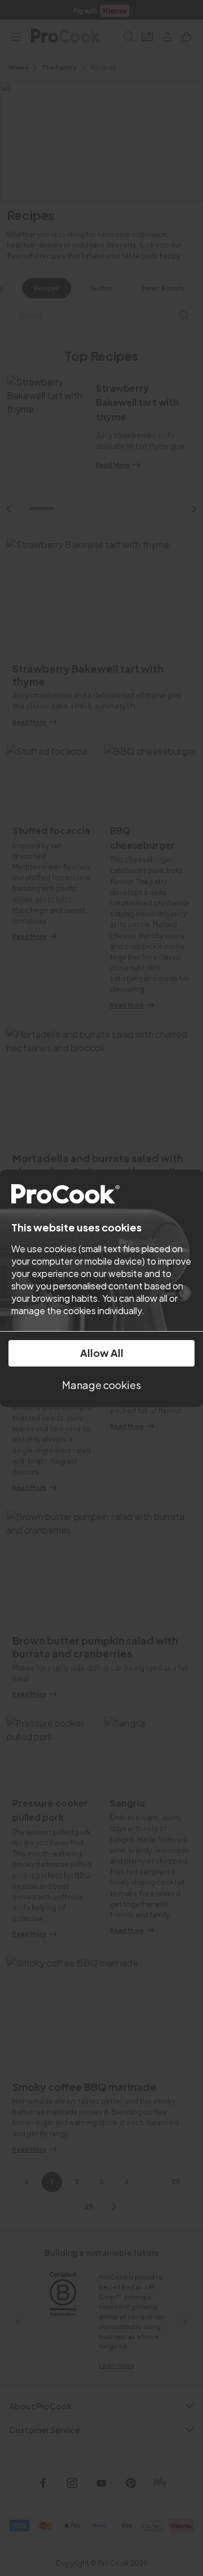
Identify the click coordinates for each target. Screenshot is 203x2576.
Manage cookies (101, 1385)
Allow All (102, 1353)
